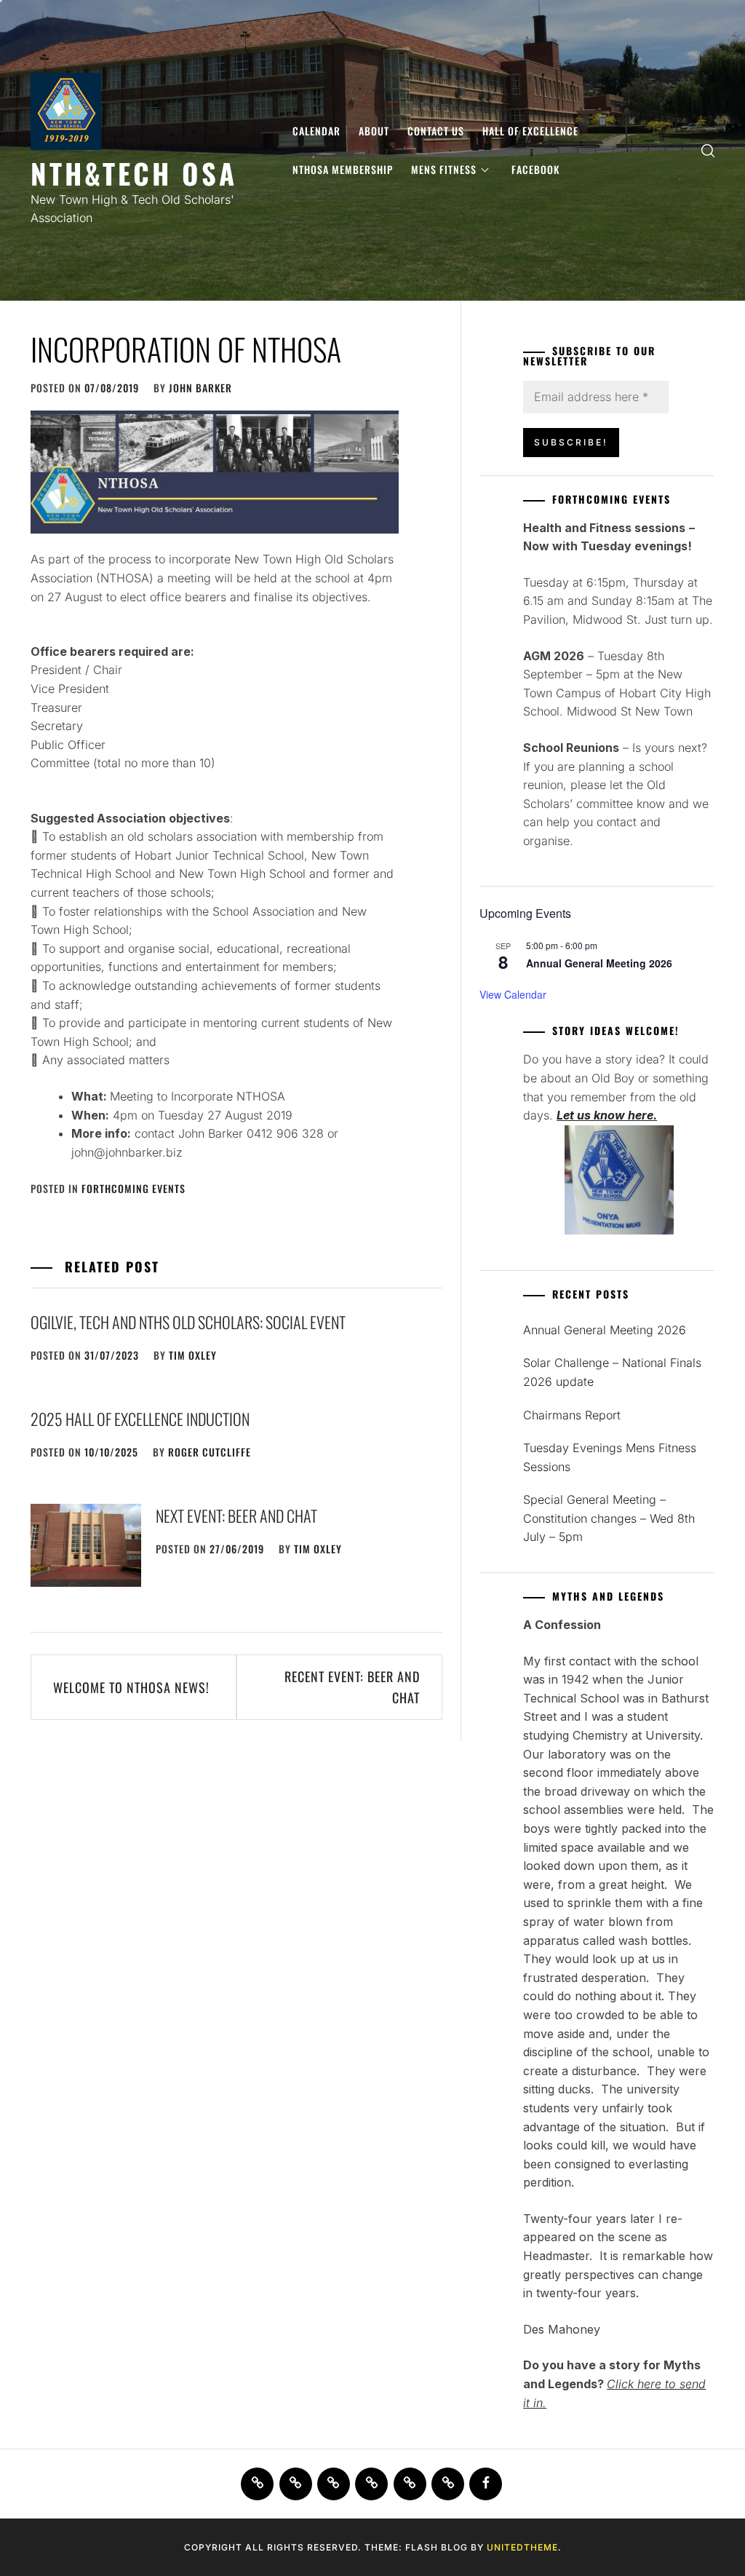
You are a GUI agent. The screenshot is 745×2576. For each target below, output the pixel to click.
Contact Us (436, 131)
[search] (708, 150)
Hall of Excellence (530, 131)
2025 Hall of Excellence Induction (140, 1419)
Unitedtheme (522, 2547)
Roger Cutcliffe (210, 1452)
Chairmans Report (572, 1415)
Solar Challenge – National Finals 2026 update (612, 1372)
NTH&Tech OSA (134, 173)
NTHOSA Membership (343, 169)
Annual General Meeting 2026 (599, 963)
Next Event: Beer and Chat (236, 1515)
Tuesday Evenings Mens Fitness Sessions (610, 1457)
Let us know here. (607, 1115)
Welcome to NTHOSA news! (131, 1687)
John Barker (200, 388)
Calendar (316, 131)
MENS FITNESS (444, 169)
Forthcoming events (134, 1188)
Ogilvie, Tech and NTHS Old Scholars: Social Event (188, 1322)
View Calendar (513, 994)
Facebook (535, 169)
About (374, 131)
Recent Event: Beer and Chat (352, 1687)
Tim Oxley (193, 1355)
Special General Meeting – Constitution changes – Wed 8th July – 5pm (609, 1518)
